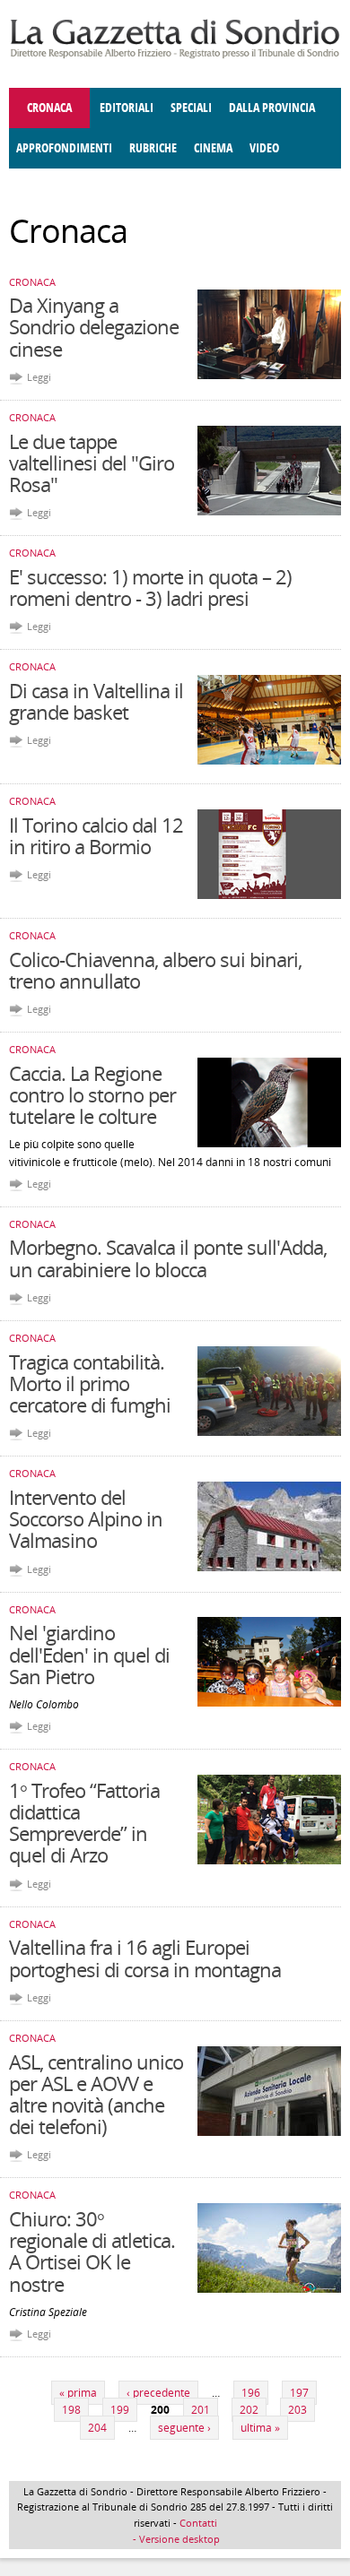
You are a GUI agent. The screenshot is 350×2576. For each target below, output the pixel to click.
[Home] (175, 55)
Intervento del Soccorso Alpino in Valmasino (86, 1518)
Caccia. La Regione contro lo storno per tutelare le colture (92, 1094)
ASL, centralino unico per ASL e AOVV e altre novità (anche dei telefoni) (96, 2094)
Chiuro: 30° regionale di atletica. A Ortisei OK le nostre (92, 2251)
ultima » (260, 2428)
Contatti (198, 2523)
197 (299, 2393)
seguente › (184, 2428)
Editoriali (127, 108)
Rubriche (153, 148)
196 (251, 2393)
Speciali (191, 108)
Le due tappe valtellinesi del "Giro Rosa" (92, 462)
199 (120, 2410)
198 (71, 2410)
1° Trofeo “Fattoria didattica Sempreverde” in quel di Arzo (84, 1823)
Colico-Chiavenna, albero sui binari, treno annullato (155, 970)
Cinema (213, 148)
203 (297, 2410)
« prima (78, 2393)
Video (264, 148)
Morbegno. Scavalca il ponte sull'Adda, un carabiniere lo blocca (168, 1258)
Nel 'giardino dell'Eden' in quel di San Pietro (89, 1654)
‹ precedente (158, 2393)
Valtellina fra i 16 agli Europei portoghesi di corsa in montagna (145, 1958)
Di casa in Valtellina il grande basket (96, 701)
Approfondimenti (64, 148)
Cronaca (49, 108)
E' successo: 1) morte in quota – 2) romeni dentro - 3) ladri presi (150, 587)
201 (201, 2410)
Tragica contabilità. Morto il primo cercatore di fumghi (90, 1383)
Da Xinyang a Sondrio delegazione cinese (94, 326)
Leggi (39, 377)
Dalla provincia (272, 108)
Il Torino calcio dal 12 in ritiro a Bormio (96, 835)
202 (249, 2410)
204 (97, 2428)
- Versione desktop (175, 2539)
